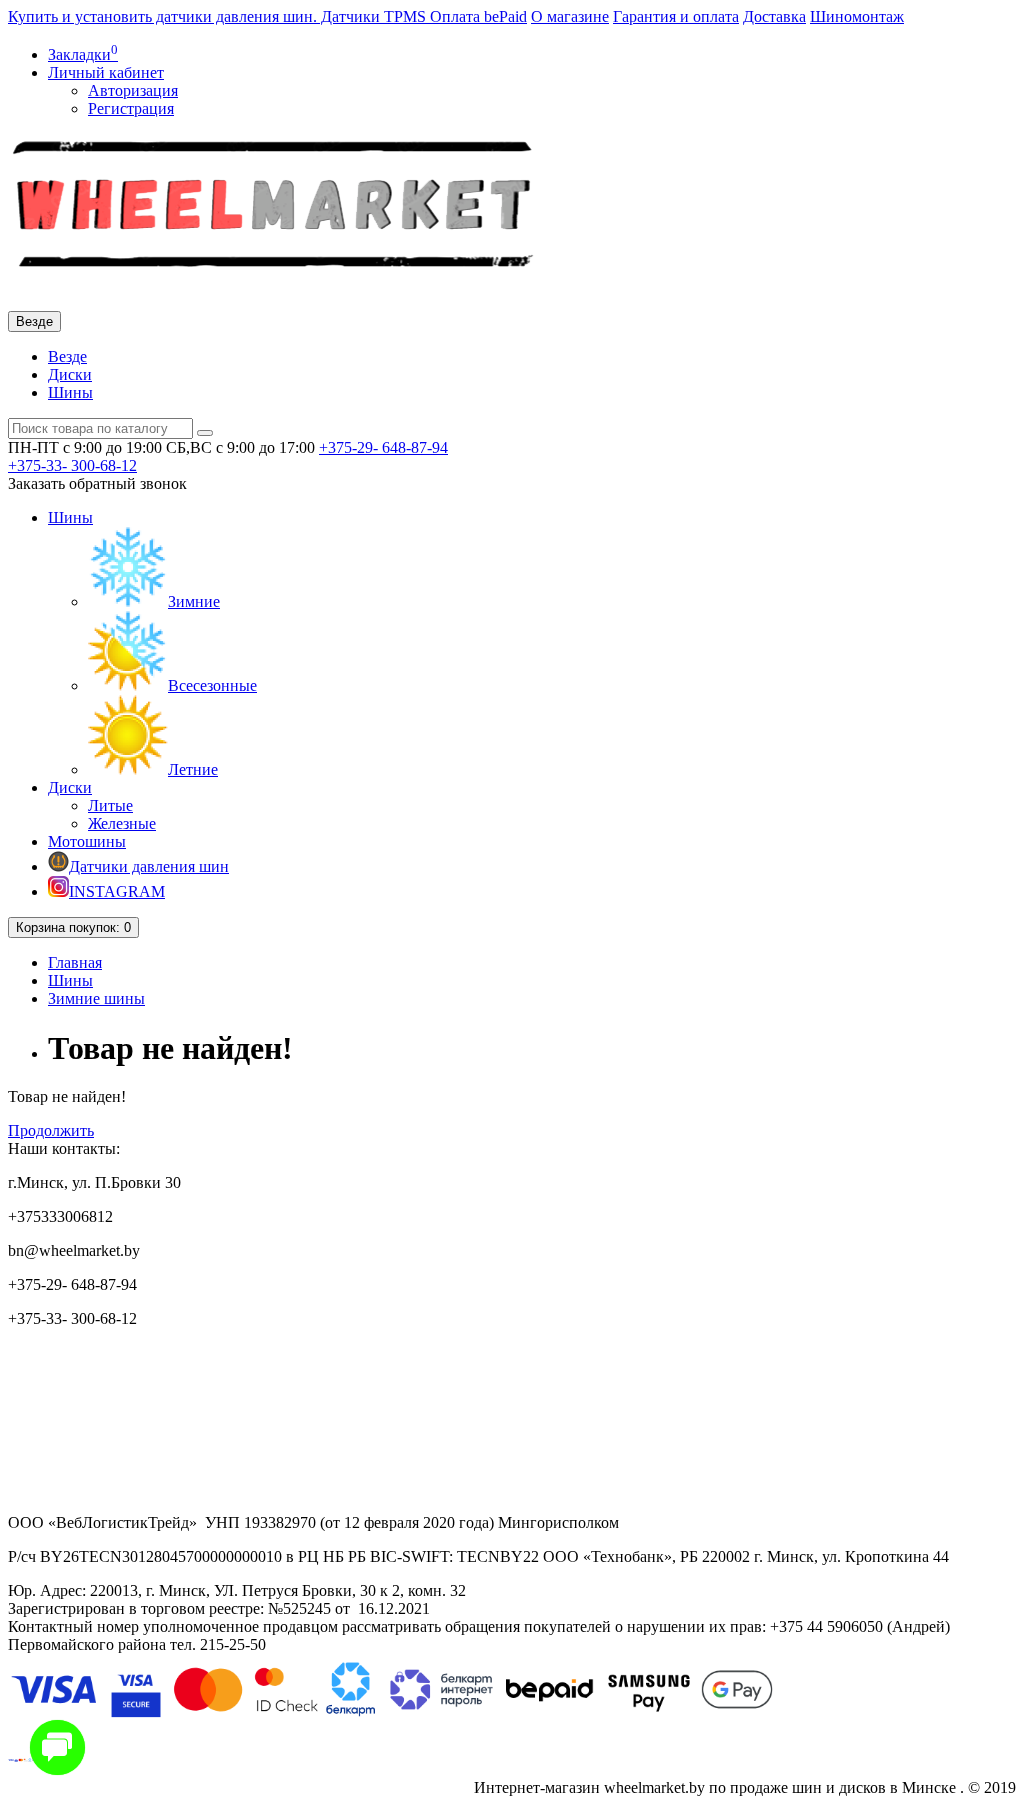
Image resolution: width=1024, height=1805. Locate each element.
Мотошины (87, 841)
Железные (122, 823)
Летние (193, 769)
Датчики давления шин (149, 866)
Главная (75, 962)
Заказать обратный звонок (97, 483)
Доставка (774, 16)
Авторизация (133, 90)
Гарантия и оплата (676, 16)
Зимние (194, 601)
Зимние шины (96, 998)
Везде (67, 356)
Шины (70, 392)
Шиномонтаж (857, 16)
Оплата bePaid (478, 16)
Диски (70, 374)
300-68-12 (72, 465)
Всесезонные (212, 685)
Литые (110, 805)
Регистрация (131, 108)
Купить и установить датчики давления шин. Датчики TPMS (219, 16)
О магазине (570, 16)
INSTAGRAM (117, 891)
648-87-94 (383, 447)
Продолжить (51, 1130)
